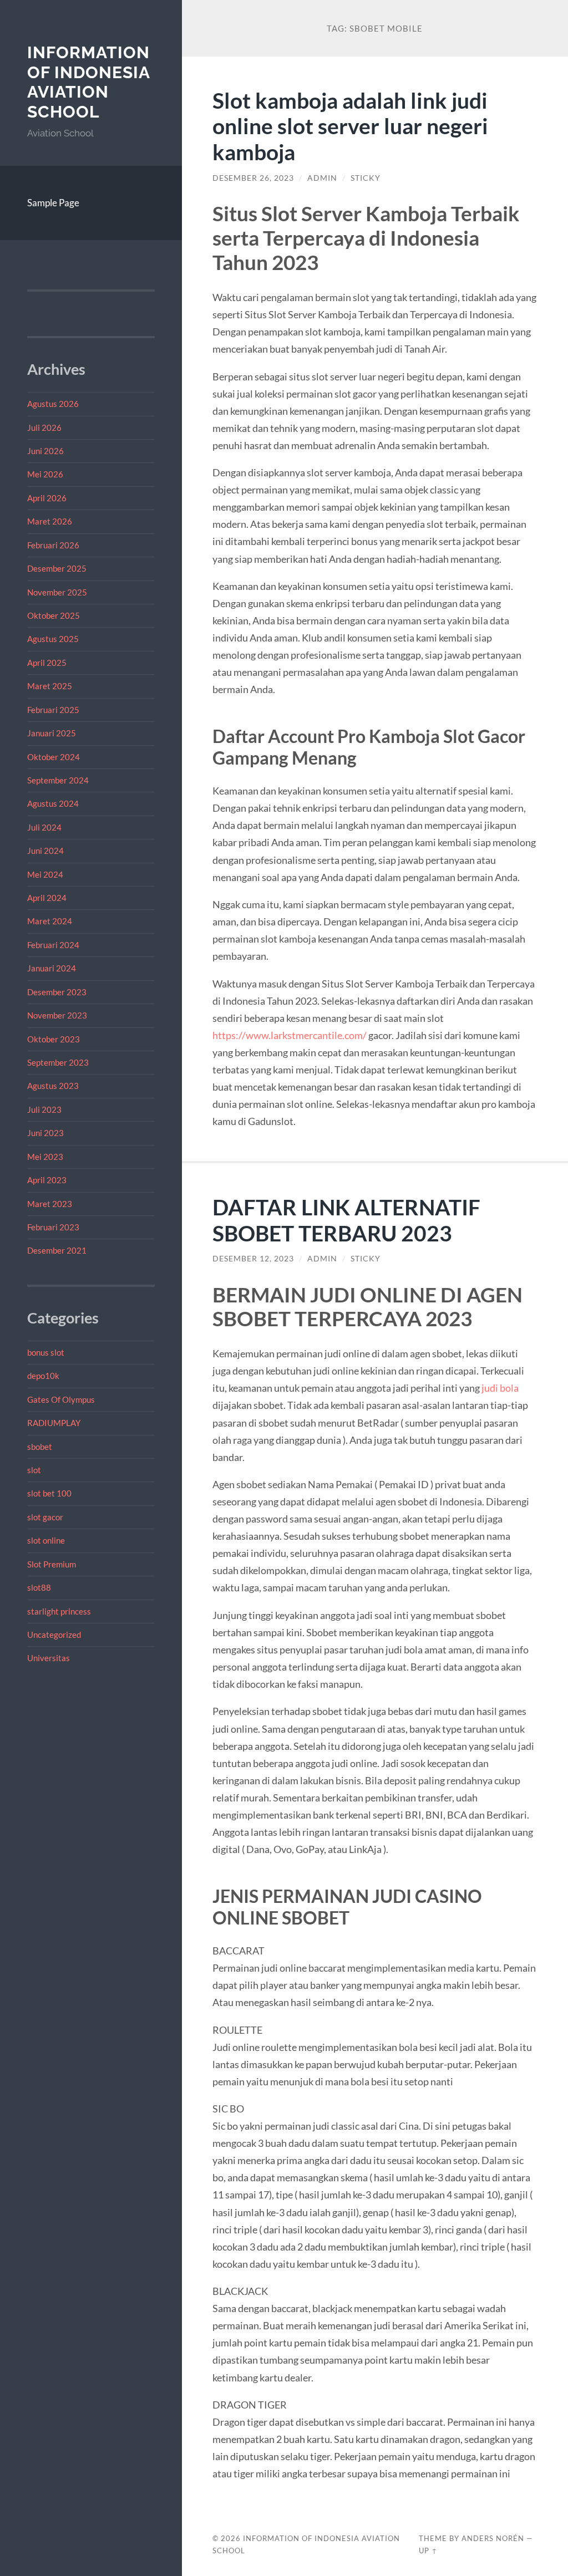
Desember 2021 (57, 1250)
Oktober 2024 (54, 757)
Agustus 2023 (53, 1086)
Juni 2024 (45, 851)
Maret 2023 (50, 1204)
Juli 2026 (44, 427)
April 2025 (47, 663)
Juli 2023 (44, 1109)
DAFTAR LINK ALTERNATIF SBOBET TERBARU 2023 (346, 1220)
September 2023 (58, 1062)
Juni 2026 (45, 451)
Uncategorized (54, 1635)
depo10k (43, 1376)
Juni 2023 (45, 1133)
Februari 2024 (53, 945)
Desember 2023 (57, 992)
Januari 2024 (52, 968)
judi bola (500, 1388)
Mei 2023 (45, 1157)
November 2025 (57, 592)
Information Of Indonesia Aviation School (88, 82)
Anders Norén (493, 2538)
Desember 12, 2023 (253, 1259)
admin (322, 178)
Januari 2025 (52, 733)
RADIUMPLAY (54, 1423)
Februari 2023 (53, 1227)
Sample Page (53, 203)
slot (34, 1470)
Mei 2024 (45, 874)
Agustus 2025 (53, 639)
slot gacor (45, 1517)
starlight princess (59, 1611)
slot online (46, 1540)
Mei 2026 (45, 474)
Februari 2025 (53, 710)
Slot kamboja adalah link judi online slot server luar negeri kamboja (350, 126)
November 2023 (57, 1015)
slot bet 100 (49, 1493)
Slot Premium (52, 1564)
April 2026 (47, 498)
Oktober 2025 (54, 615)
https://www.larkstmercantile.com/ (290, 1035)
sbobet (40, 1447)
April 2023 (47, 1180)
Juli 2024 (44, 827)
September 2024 (58, 780)
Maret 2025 (50, 686)
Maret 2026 (50, 521)
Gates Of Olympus (61, 1399)
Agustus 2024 (53, 803)
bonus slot (46, 1352)
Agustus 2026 (53, 404)
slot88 (39, 1587)
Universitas (49, 1658)
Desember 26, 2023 (253, 178)
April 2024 (47, 898)
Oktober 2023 (54, 1039)
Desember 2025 (57, 568)
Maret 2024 (50, 921)
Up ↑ (428, 2550)
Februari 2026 (53, 545)
